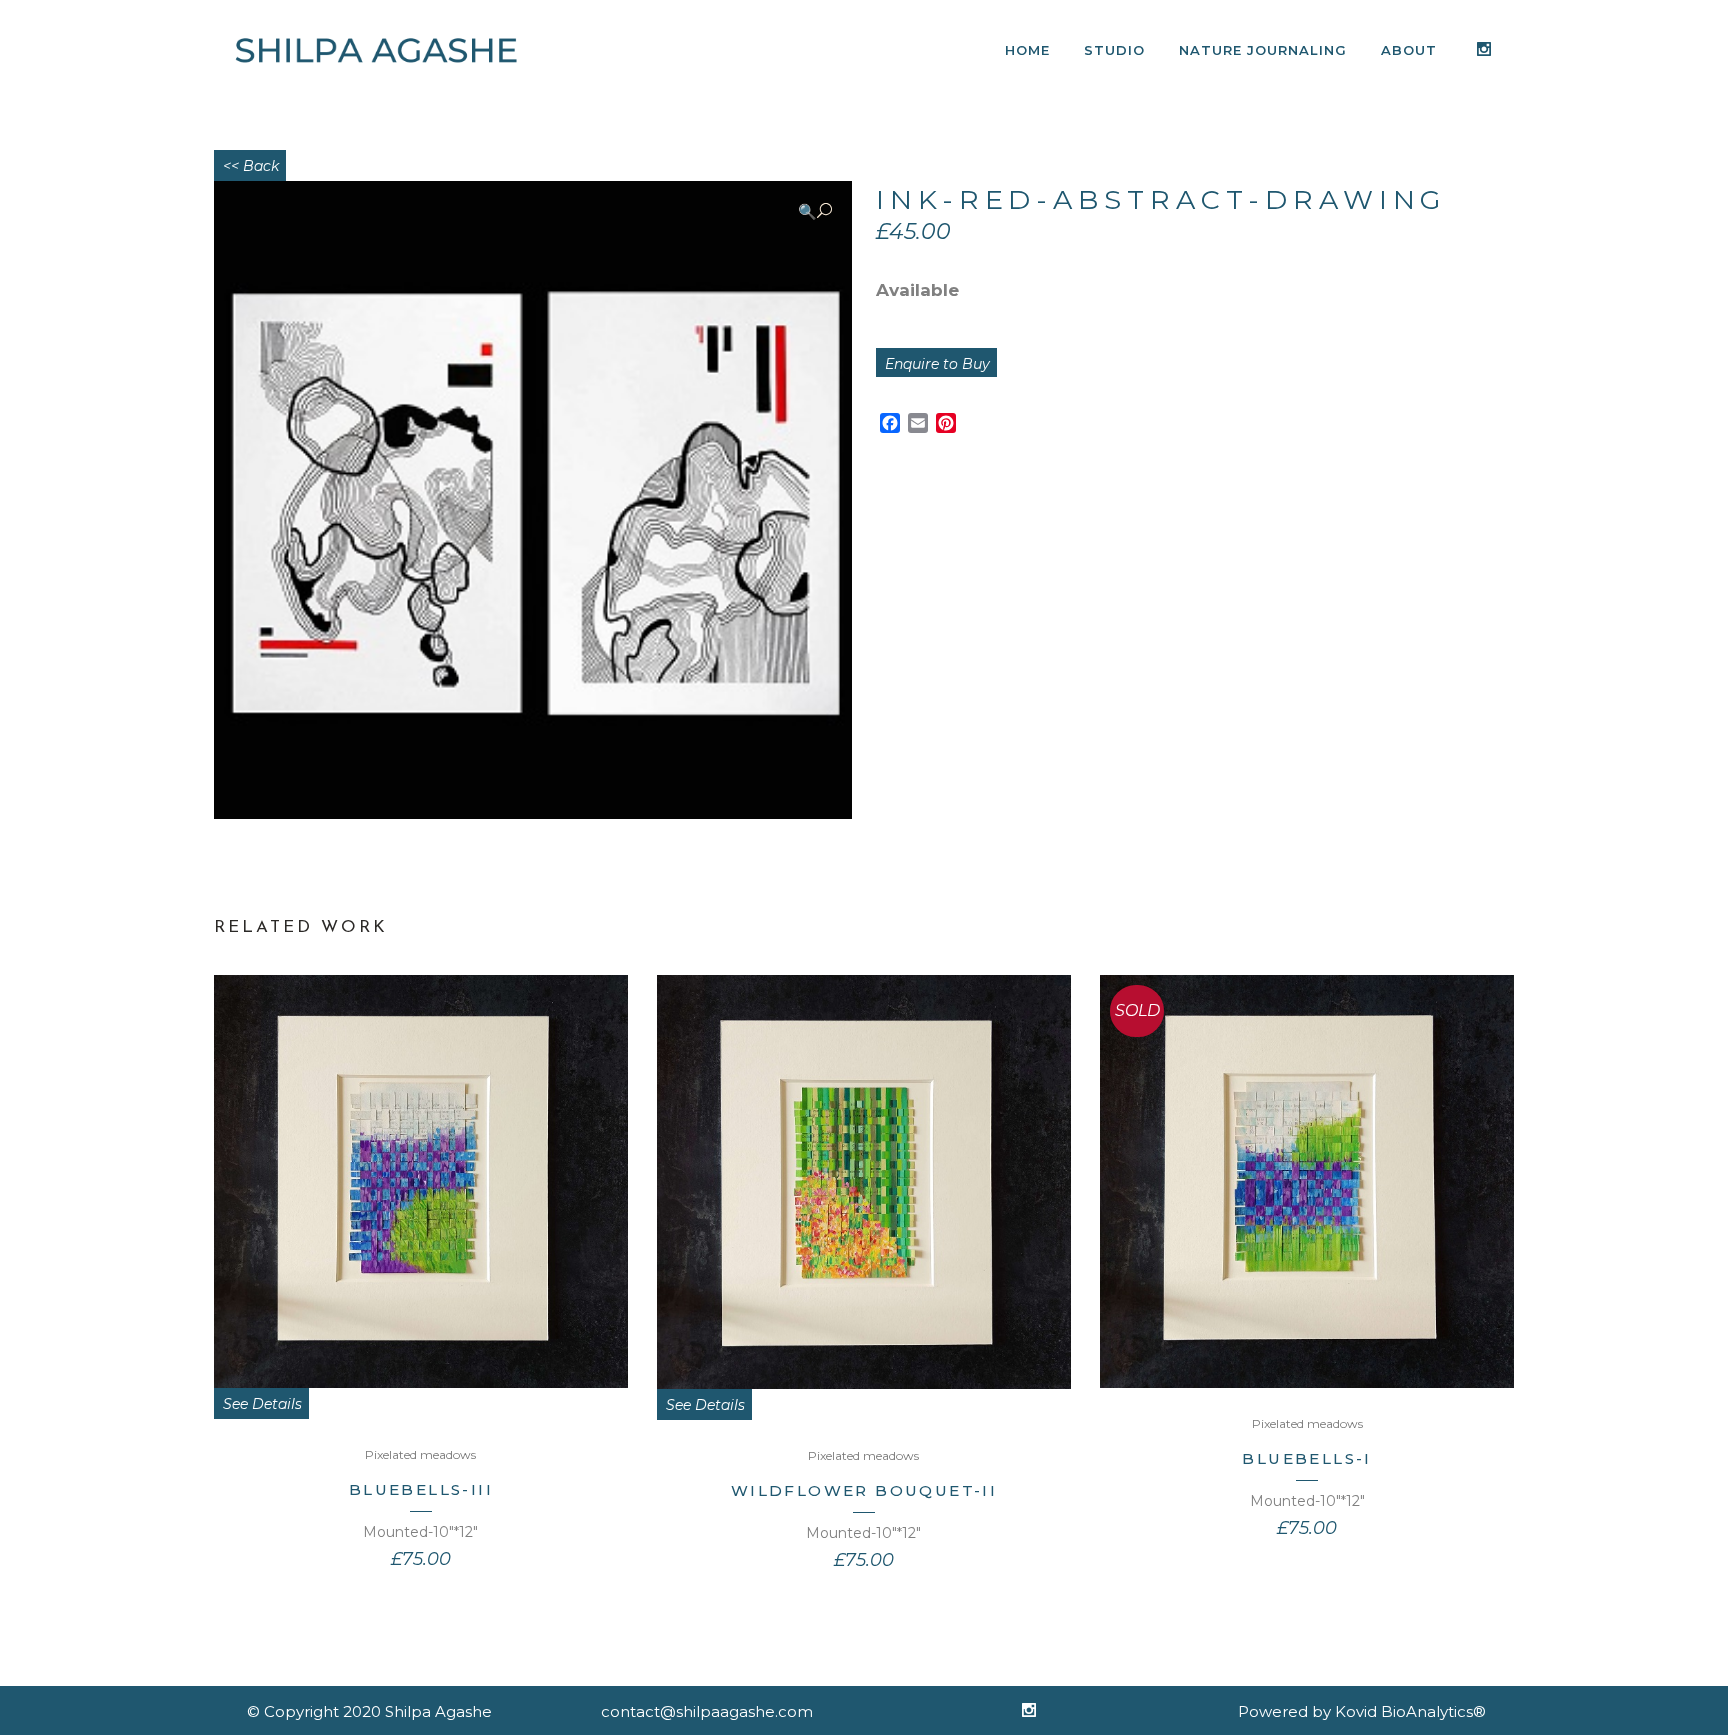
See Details (262, 1404)
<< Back (251, 166)
